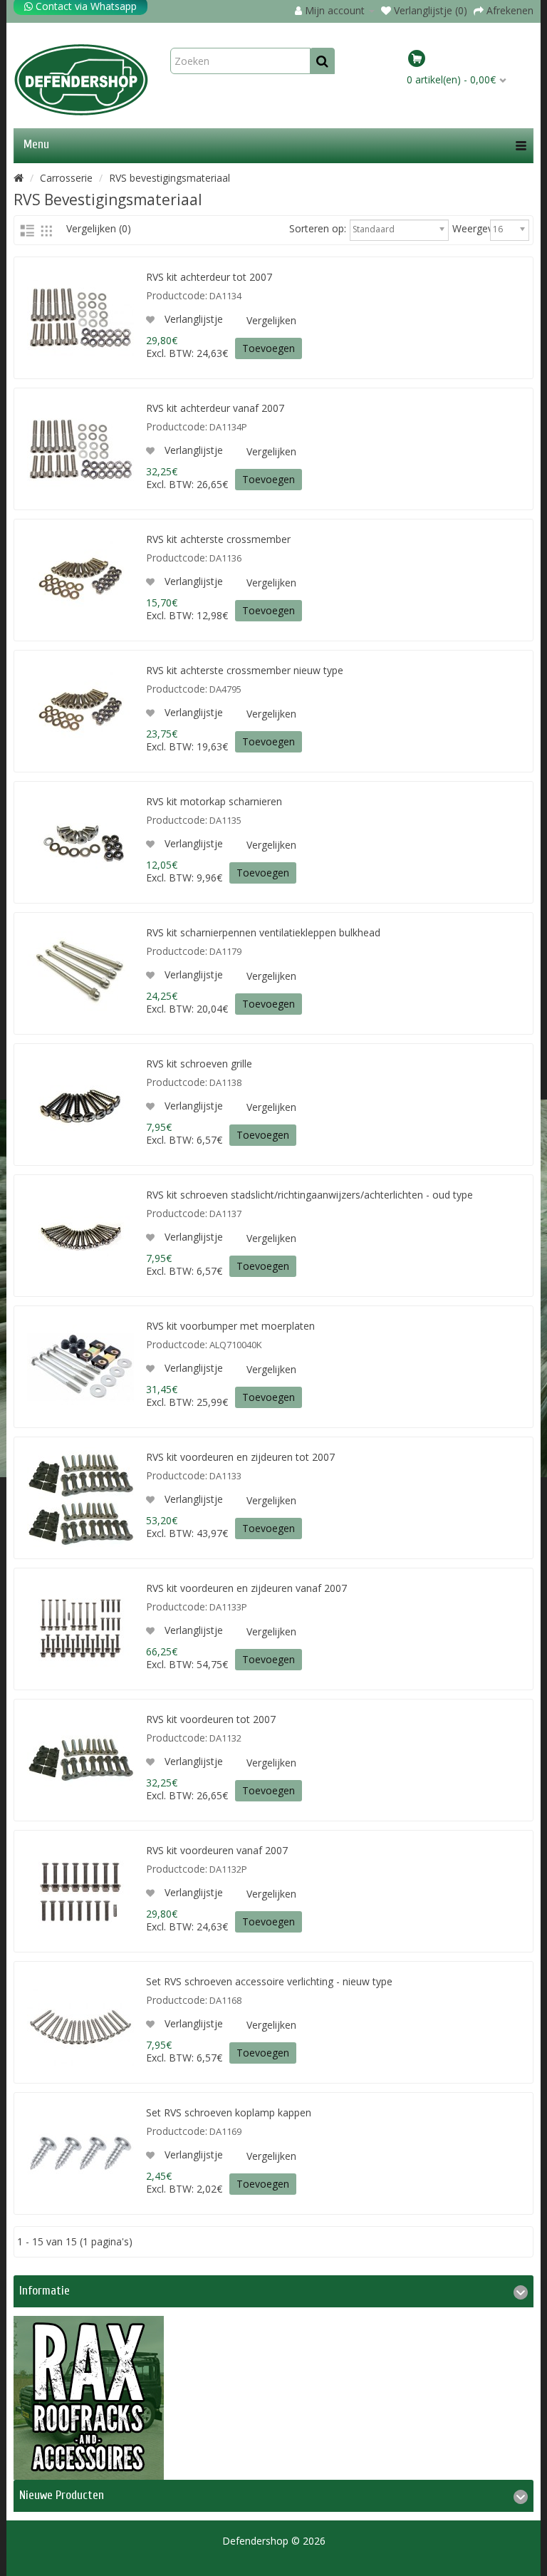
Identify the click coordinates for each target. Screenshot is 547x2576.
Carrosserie (66, 178)
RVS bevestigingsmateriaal (170, 178)
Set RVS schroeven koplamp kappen (229, 2112)
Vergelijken (271, 320)
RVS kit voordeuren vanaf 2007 (217, 1850)
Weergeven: (469, 229)
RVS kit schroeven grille (199, 1064)
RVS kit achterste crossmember (218, 539)
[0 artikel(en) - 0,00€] (468, 61)
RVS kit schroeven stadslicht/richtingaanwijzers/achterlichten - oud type (309, 1195)
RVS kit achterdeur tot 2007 (209, 277)
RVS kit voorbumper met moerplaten (230, 1326)
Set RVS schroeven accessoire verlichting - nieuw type (269, 1981)
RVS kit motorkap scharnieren (214, 801)
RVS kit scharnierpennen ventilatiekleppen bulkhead (263, 932)
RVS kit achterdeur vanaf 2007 (215, 408)
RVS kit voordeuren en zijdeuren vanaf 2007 (246, 1588)
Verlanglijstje (192, 319)
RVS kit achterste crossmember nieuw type (245, 670)
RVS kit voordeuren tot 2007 (211, 1719)
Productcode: (177, 296)
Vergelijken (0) (99, 228)
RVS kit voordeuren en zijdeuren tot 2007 (240, 1457)
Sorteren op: (318, 229)
